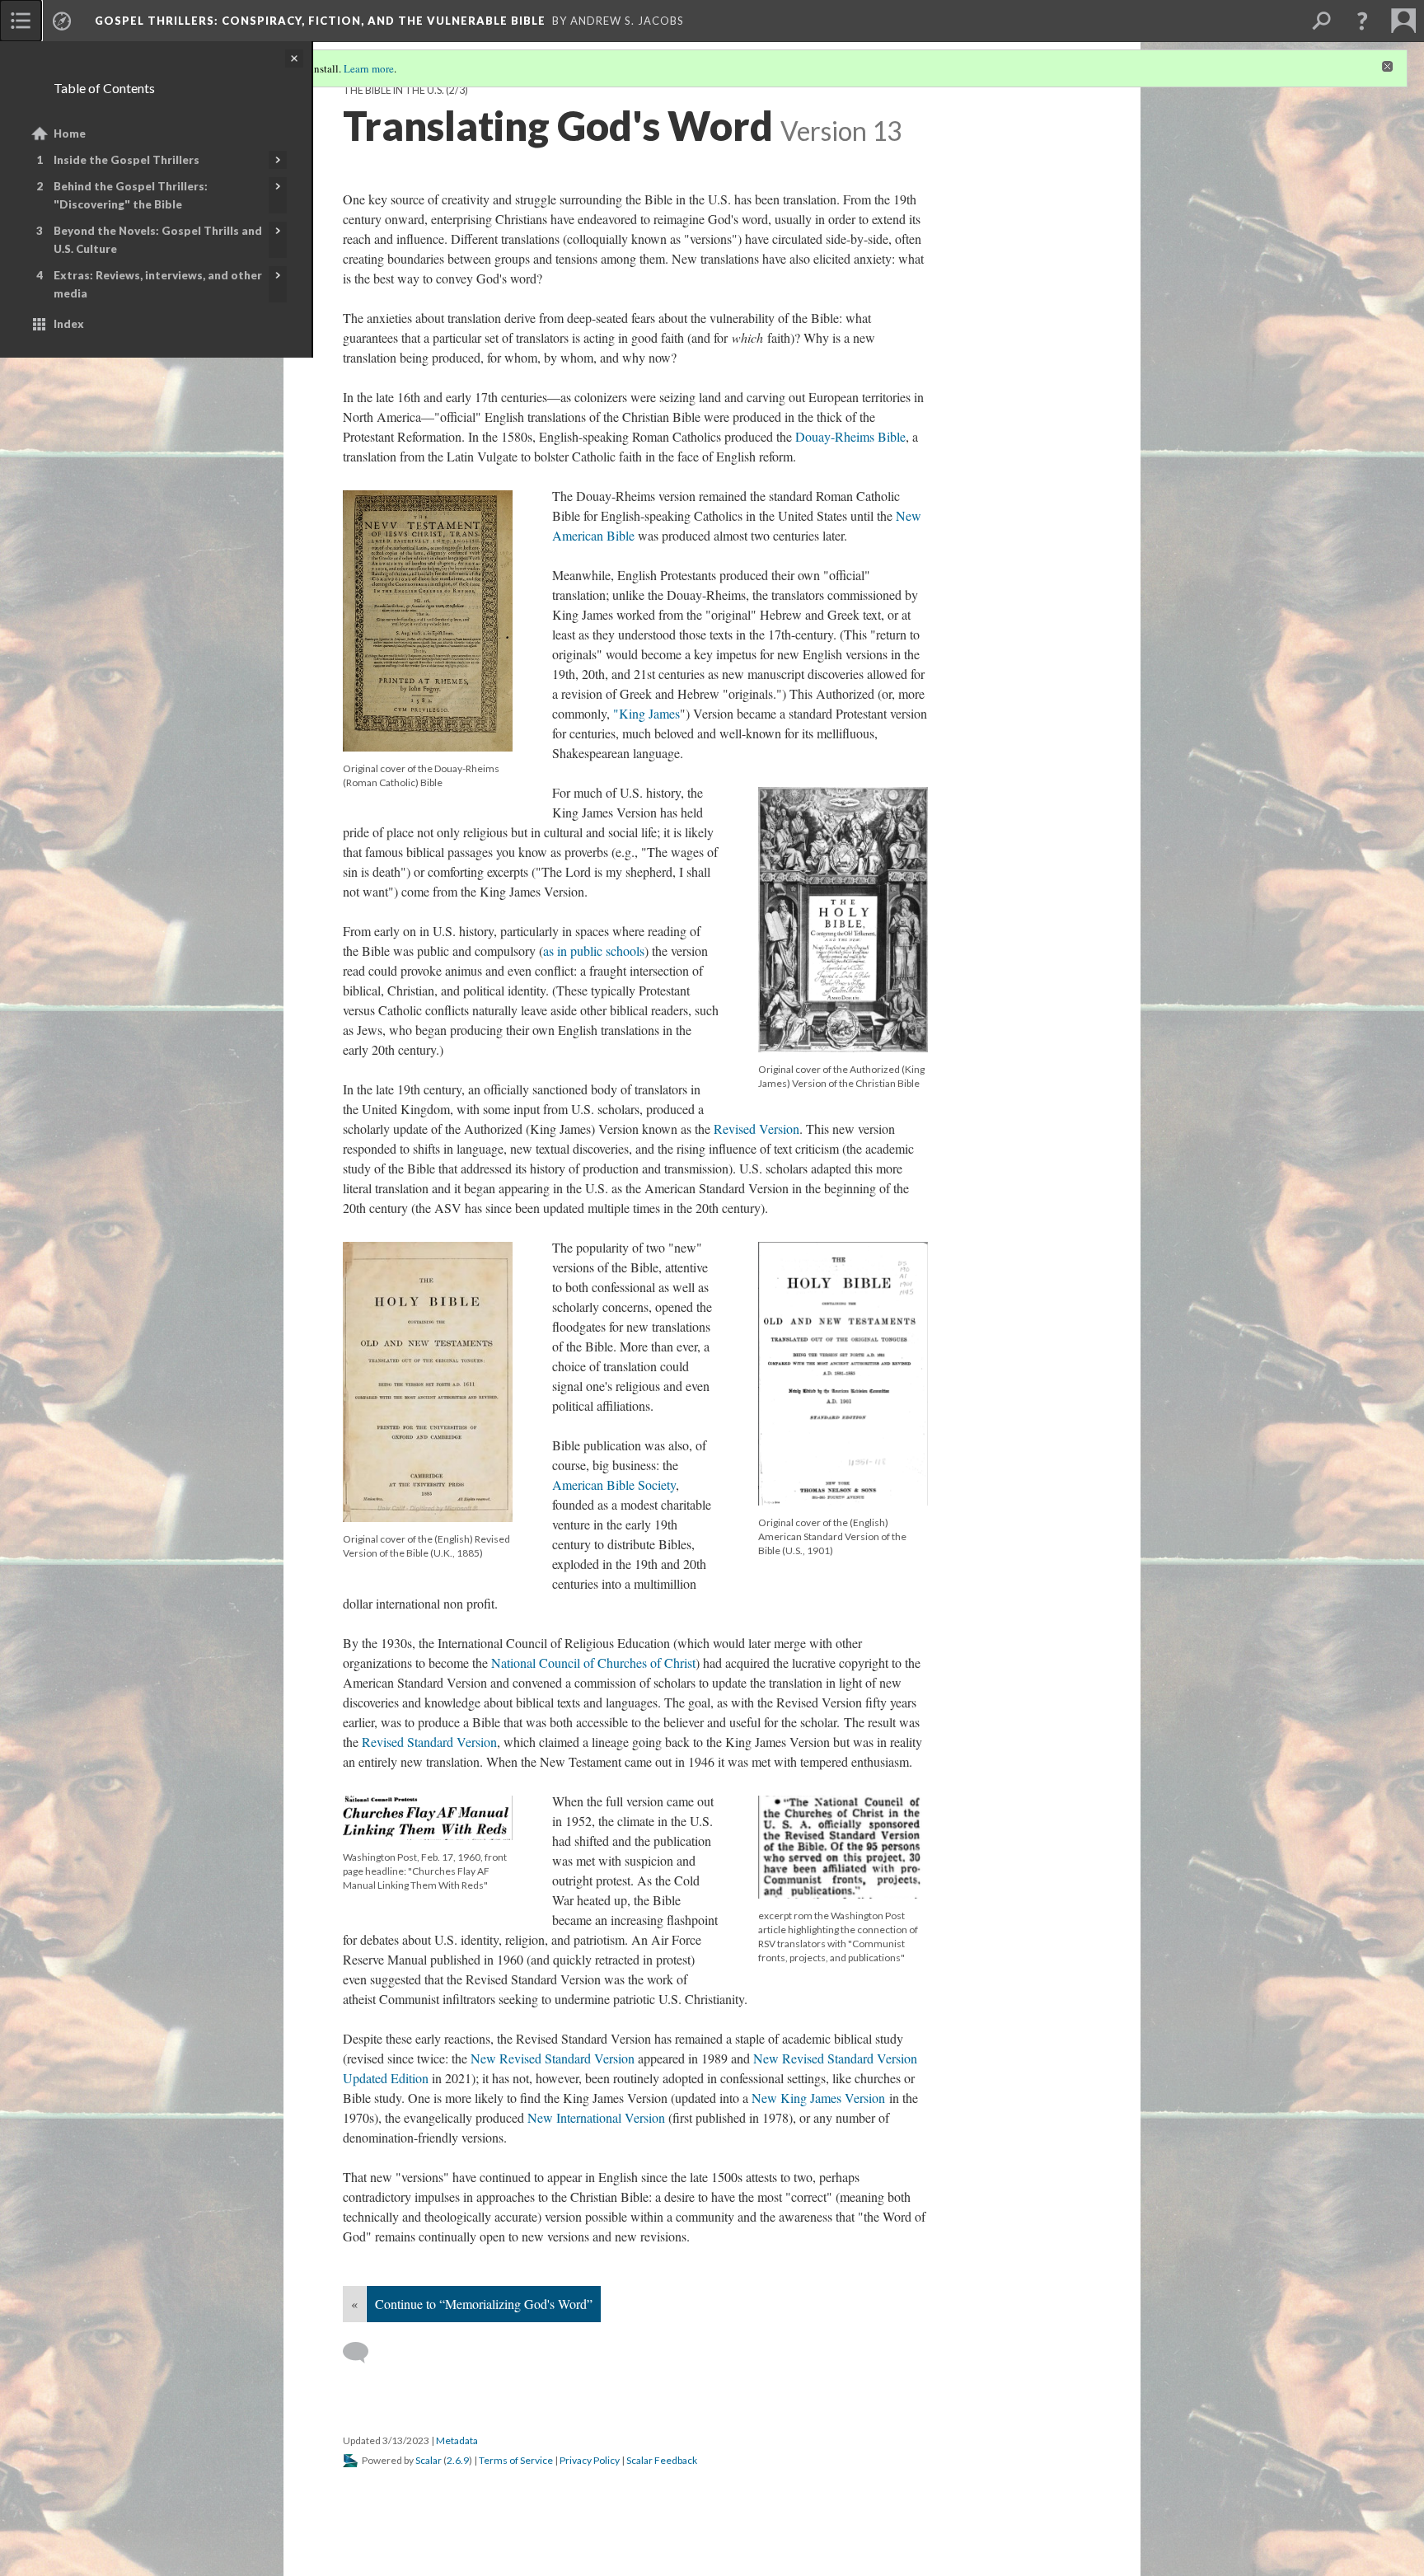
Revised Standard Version (429, 1742)
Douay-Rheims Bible (850, 436)
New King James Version (818, 2098)
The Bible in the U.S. (393, 90)
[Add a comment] (363, 2353)
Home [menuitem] (70, 133)
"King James (646, 713)
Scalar (429, 2460)
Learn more (369, 68)
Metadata (457, 2440)
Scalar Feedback (662, 2460)
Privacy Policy (590, 2460)
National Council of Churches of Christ (593, 1663)
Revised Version (756, 1129)
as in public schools (594, 951)
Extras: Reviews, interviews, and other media (158, 284)
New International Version (596, 2117)
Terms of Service (516, 2460)
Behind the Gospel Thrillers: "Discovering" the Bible (131, 195)
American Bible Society (614, 1485)
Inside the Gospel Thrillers (126, 160)
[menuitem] (21, 21)
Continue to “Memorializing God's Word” (484, 2304)
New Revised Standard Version (553, 2058)
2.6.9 (458, 2460)
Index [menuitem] (69, 324)
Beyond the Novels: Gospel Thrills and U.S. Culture (158, 240)
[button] (1362, 21)
